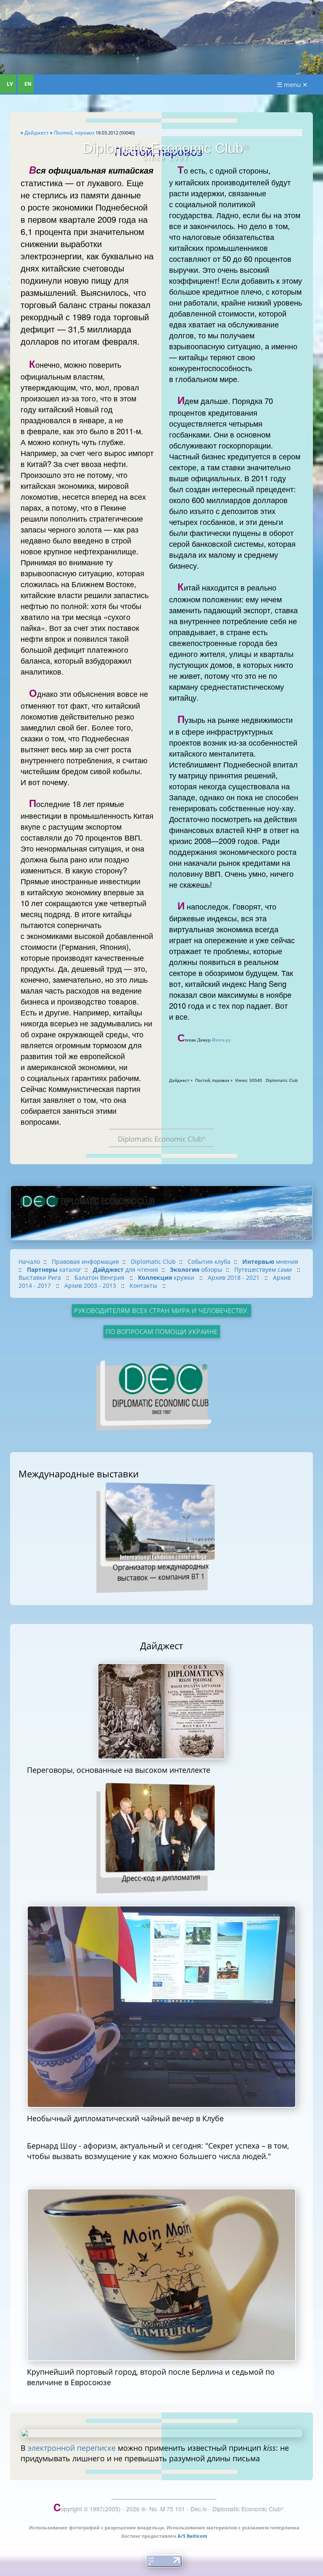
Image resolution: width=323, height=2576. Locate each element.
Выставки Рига (41, 1277)
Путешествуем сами (264, 1270)
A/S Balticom (192, 2536)
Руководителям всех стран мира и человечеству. (161, 1310)
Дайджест (37, 133)
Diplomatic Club (153, 1262)
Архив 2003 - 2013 (91, 1285)
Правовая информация (85, 1262)
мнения (270, 1262)
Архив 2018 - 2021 (234, 1277)
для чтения (126, 1270)
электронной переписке (72, 2448)
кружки (167, 1277)
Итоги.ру (221, 1040)
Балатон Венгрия (100, 1277)
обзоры (196, 1270)
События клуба (209, 1262)
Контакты (144, 1285)
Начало (29, 1262)
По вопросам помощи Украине (162, 1332)
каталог (54, 1270)
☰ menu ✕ (292, 84)
